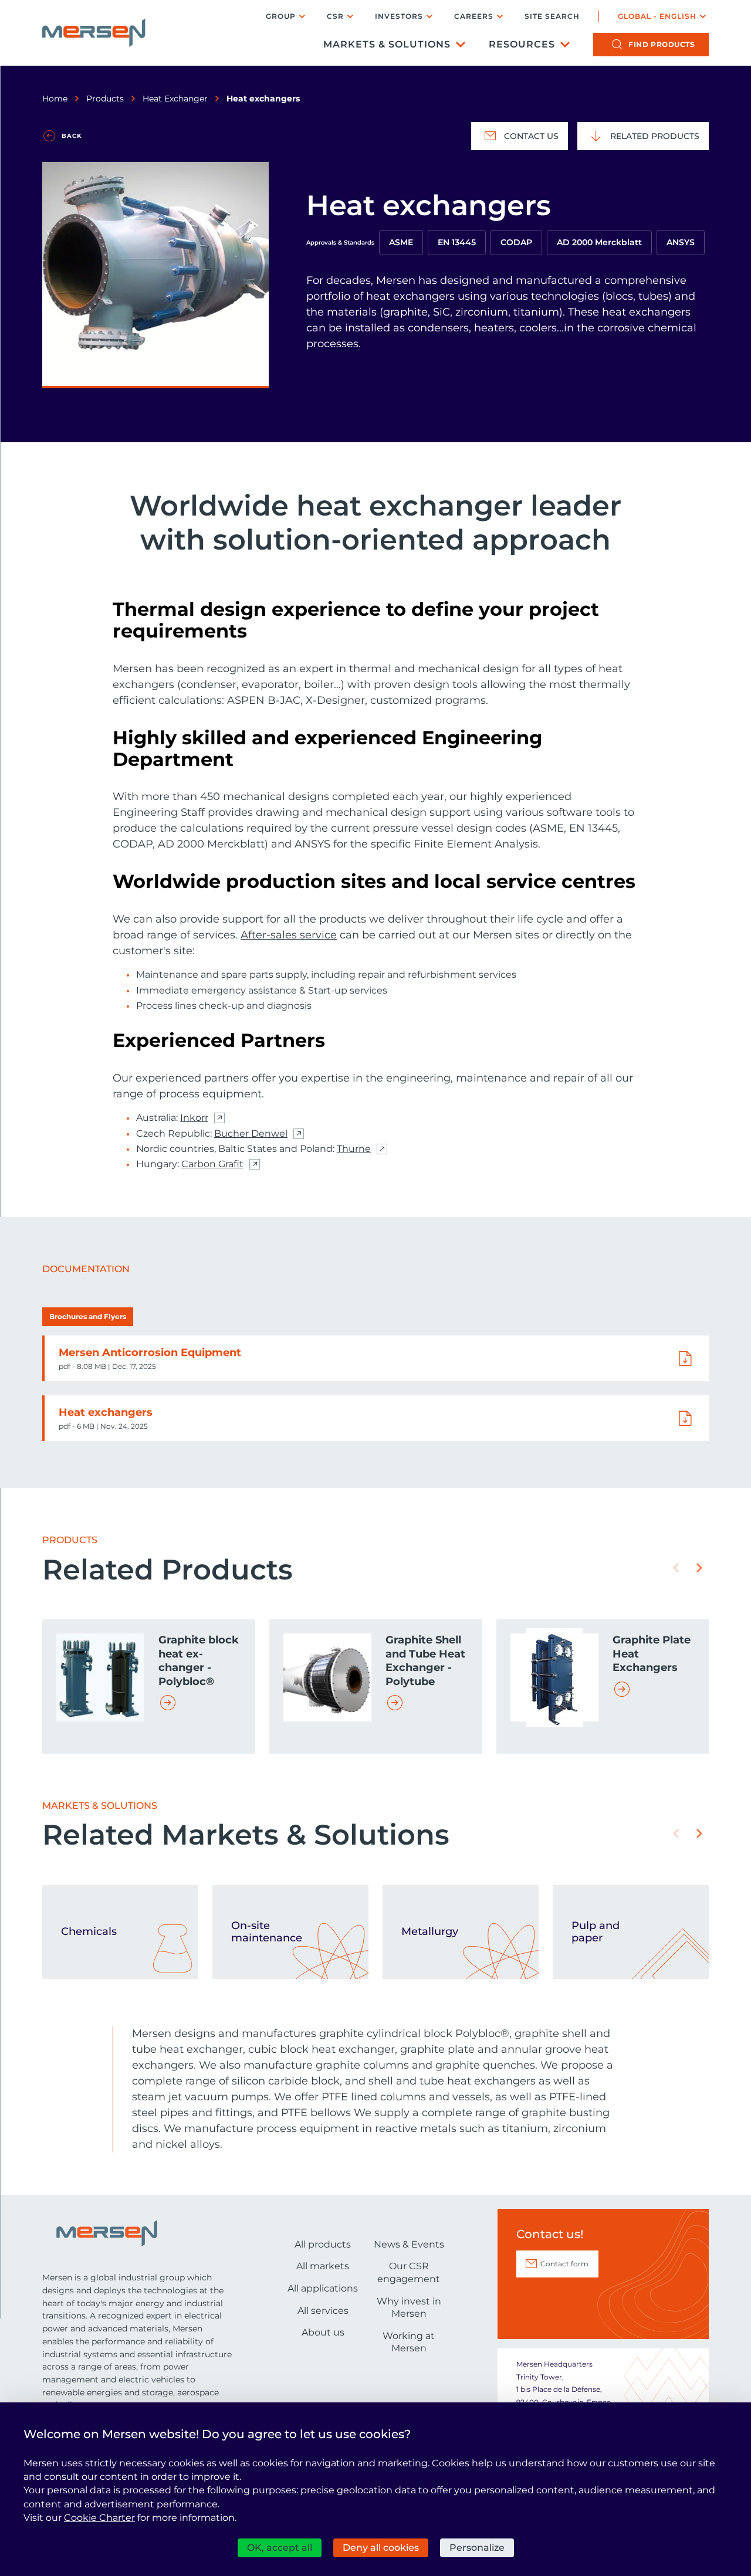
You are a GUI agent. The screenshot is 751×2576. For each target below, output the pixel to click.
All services (323, 2311)
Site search (552, 16)
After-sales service (289, 935)
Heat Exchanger (175, 99)
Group (281, 16)
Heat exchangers (106, 1412)
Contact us (531, 136)
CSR (335, 16)
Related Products (655, 136)
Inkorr (194, 1118)
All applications (323, 2288)
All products (323, 2244)
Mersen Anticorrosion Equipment (150, 1353)
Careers (474, 16)
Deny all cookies (381, 2548)
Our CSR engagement (409, 2272)
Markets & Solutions (387, 44)
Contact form (564, 2264)
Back (72, 136)
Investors (399, 16)
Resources (522, 44)
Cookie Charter (99, 2518)
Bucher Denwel (251, 1134)
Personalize (477, 2548)
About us (323, 2332)
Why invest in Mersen (409, 2308)
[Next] (699, 1568)
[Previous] (676, 1568)
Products (105, 99)
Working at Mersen (409, 2342)
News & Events (409, 2244)
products (662, 44)
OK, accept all (280, 2548)
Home (55, 99)
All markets (323, 2266)
